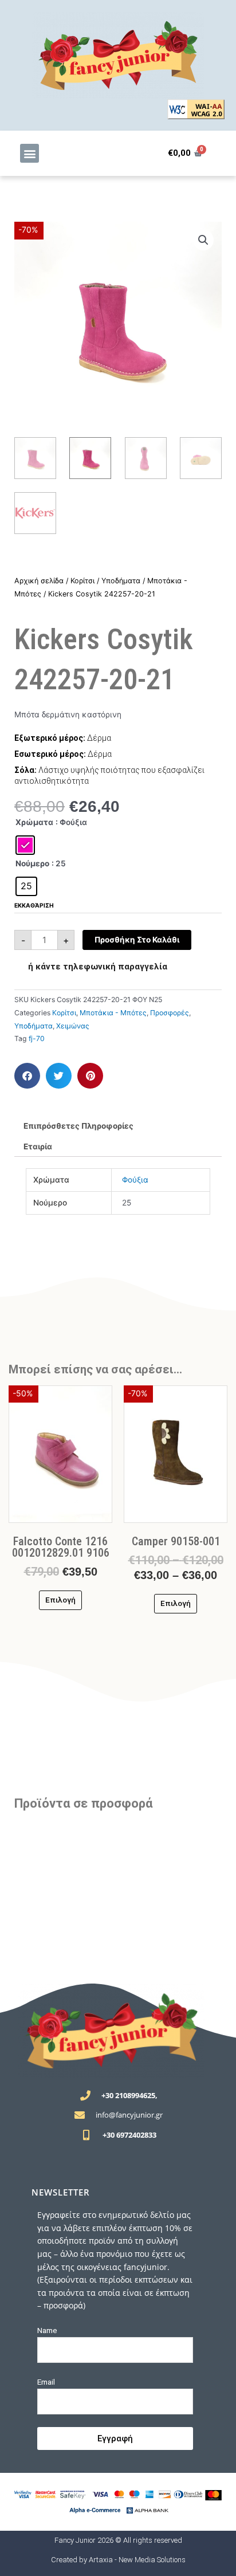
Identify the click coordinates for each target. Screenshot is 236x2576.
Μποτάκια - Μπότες (113, 1013)
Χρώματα (34, 822)
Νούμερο (32, 863)
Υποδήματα (121, 581)
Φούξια (135, 1180)
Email (46, 2382)
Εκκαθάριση (34, 905)
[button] (29, 153)
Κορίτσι (82, 581)
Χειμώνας (73, 1026)
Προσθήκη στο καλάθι (137, 940)
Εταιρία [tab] (38, 1146)
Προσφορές (170, 1013)
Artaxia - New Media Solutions (137, 2560)
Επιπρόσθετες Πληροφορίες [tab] (78, 1126)
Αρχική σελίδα (39, 581)
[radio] (25, 845)
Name (47, 2330)
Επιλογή (60, 1600)
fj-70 (37, 1038)
